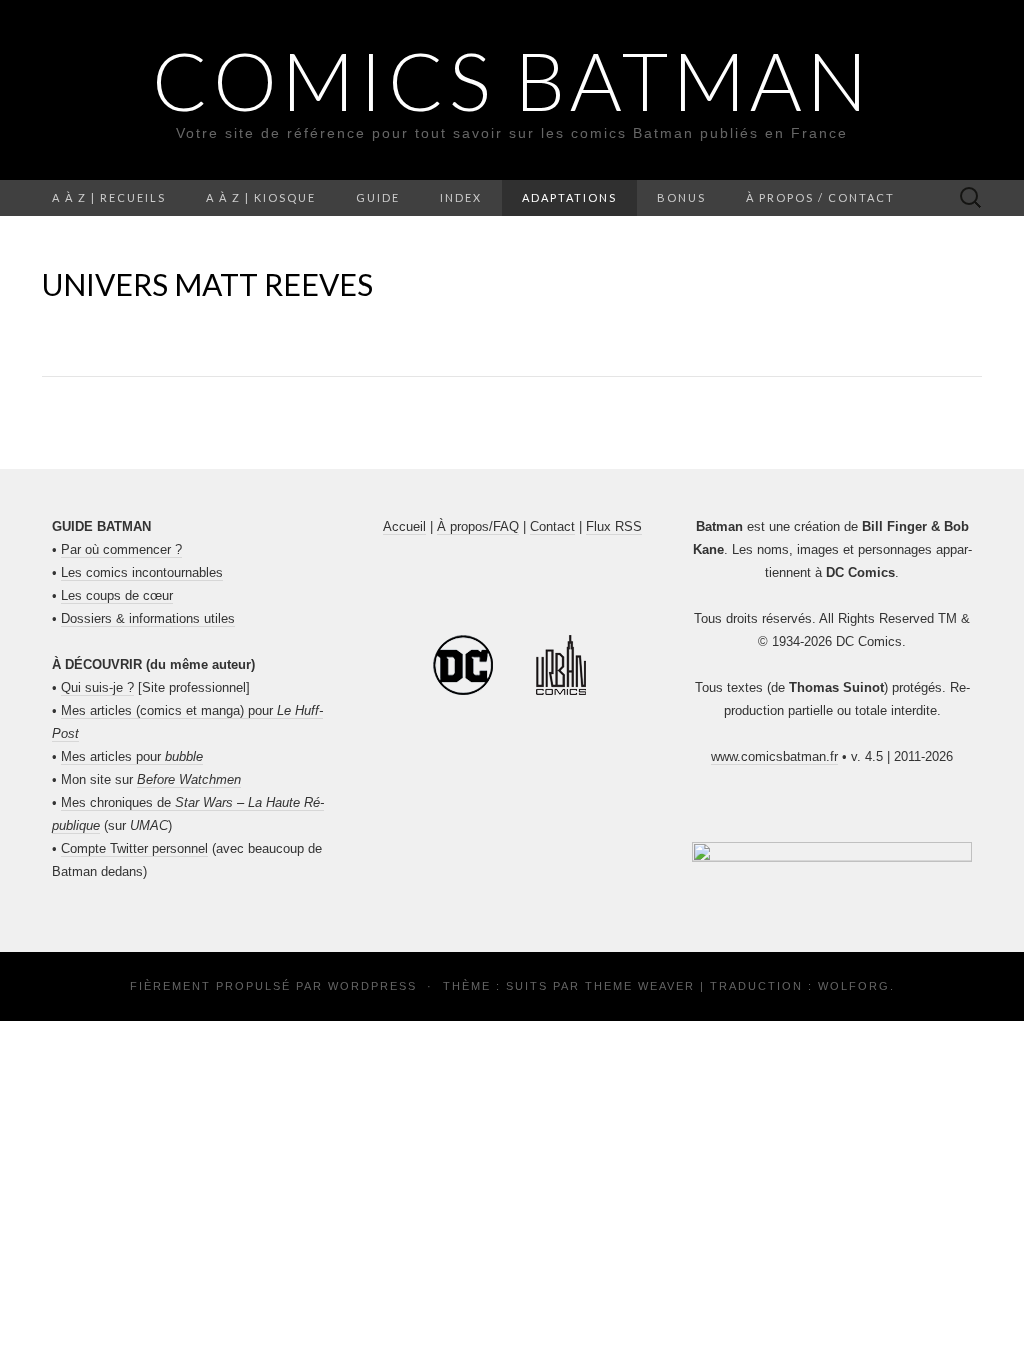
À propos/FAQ (478, 526)
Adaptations (569, 197)
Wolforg (854, 986)
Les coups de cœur (117, 595)
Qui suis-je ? (97, 687)
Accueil (404, 526)
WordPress (372, 986)
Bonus (681, 197)
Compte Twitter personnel (134, 848)
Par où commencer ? (121, 549)
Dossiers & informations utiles (148, 618)
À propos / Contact (820, 197)
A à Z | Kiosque (261, 197)
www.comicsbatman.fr (774, 756)
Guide (378, 197)
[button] (832, 854)
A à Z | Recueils (109, 197)
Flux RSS (614, 526)
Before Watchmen (189, 779)
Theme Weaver (640, 986)
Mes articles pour (132, 756)
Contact (552, 526)
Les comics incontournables (142, 572)
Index (461, 197)
